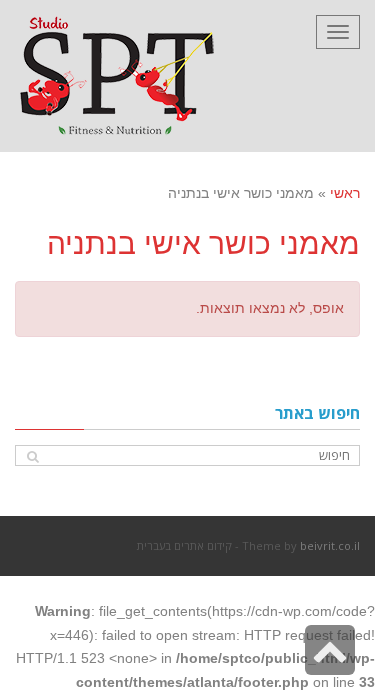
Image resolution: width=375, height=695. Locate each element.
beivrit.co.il (330, 545)
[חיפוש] (32, 456)
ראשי (345, 193)
